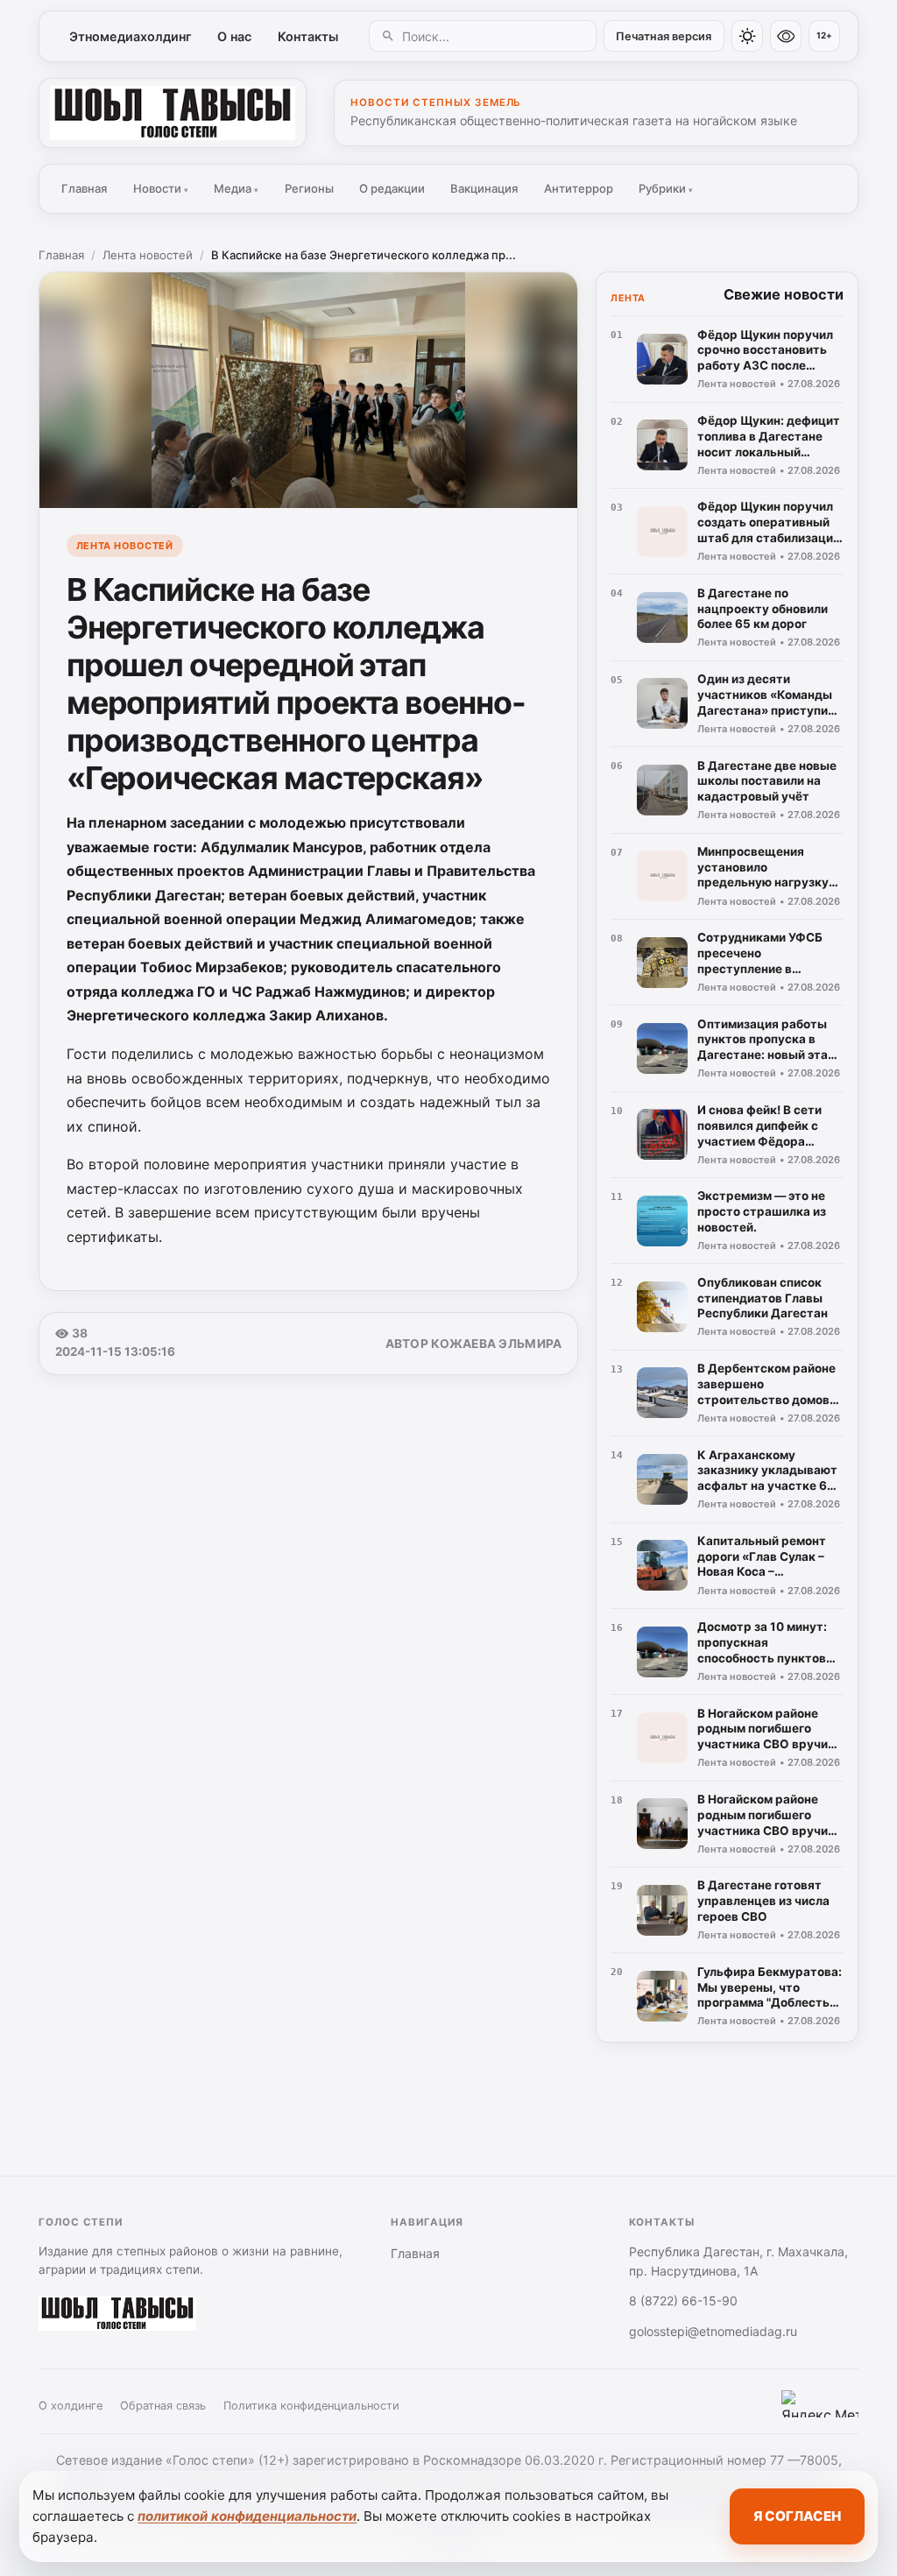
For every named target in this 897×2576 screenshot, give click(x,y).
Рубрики (666, 188)
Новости (161, 188)
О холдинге (71, 2406)
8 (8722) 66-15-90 (683, 2301)
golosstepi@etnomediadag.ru (713, 2331)
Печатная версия (664, 36)
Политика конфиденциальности (311, 2406)
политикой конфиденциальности (247, 2516)
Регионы (309, 188)
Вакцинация (484, 188)
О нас (234, 36)
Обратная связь (163, 2406)
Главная (84, 188)
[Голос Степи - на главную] (173, 113)
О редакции (392, 188)
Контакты (308, 36)
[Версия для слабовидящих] (786, 36)
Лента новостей (148, 255)
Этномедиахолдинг (131, 36)
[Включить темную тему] (747, 36)
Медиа (236, 188)
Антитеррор (579, 188)
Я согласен (797, 2516)
